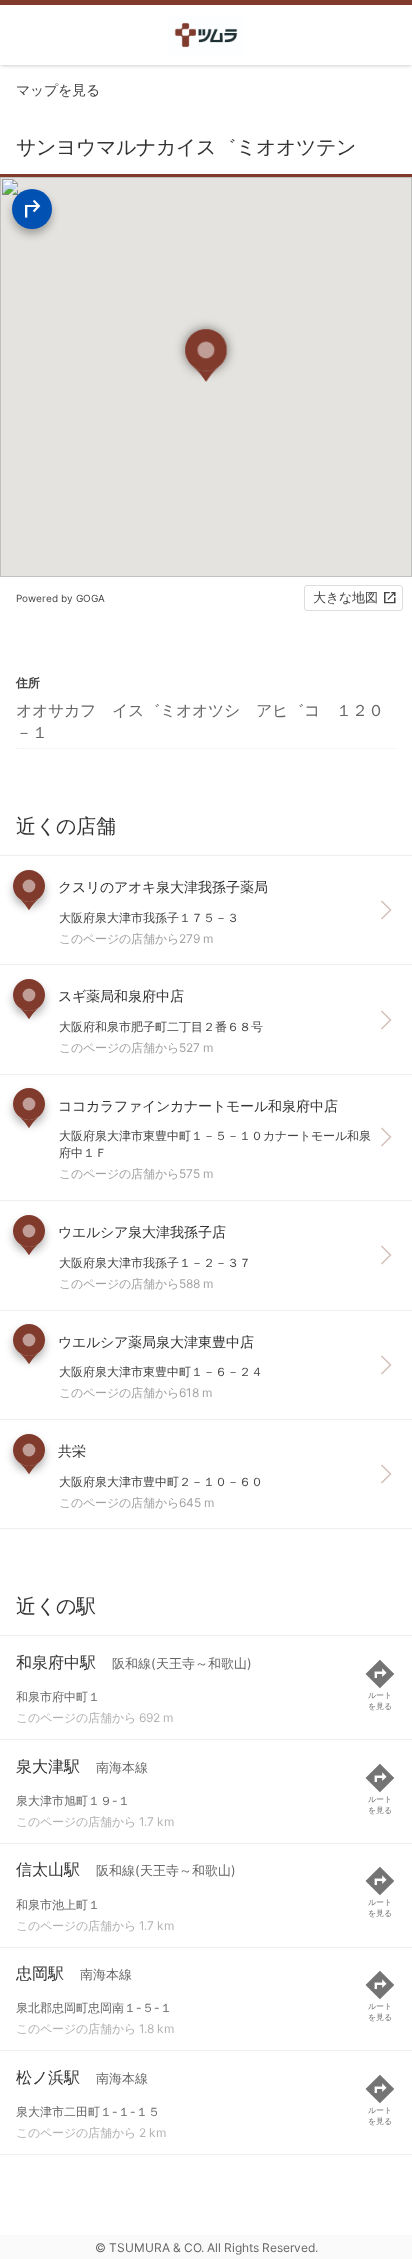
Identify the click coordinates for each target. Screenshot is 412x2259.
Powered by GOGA (60, 598)
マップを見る (58, 89)
